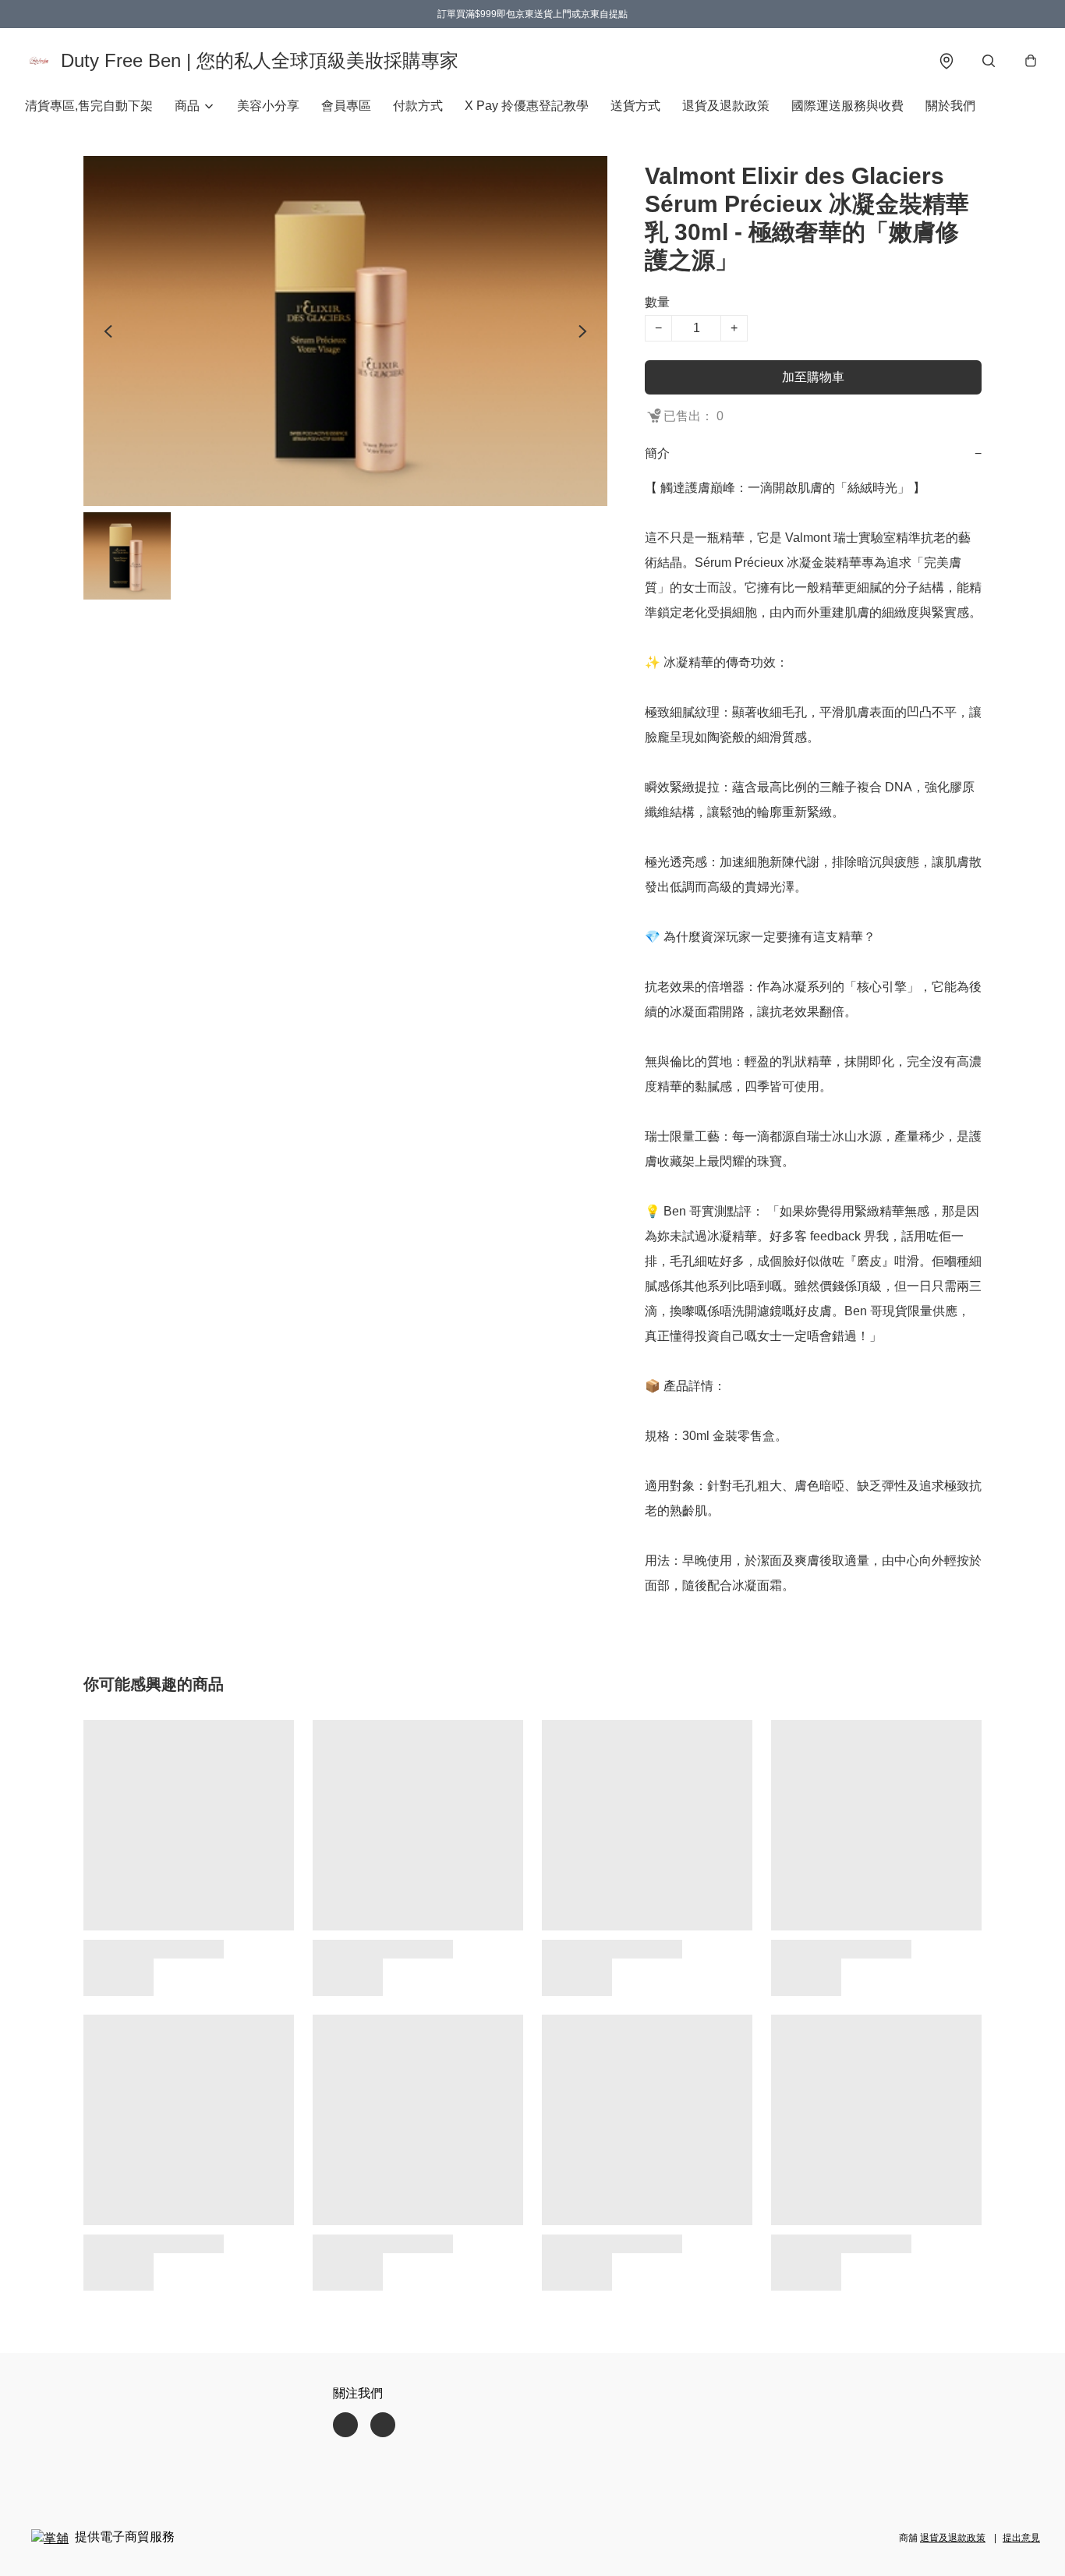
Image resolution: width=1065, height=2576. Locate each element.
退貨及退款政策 (726, 106)
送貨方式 (635, 106)
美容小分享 (268, 106)
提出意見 (1021, 2538)
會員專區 (346, 106)
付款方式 (418, 106)
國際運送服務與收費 (847, 106)
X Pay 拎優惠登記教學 (527, 106)
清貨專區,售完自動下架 (89, 106)
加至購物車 (813, 377)
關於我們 (950, 106)
